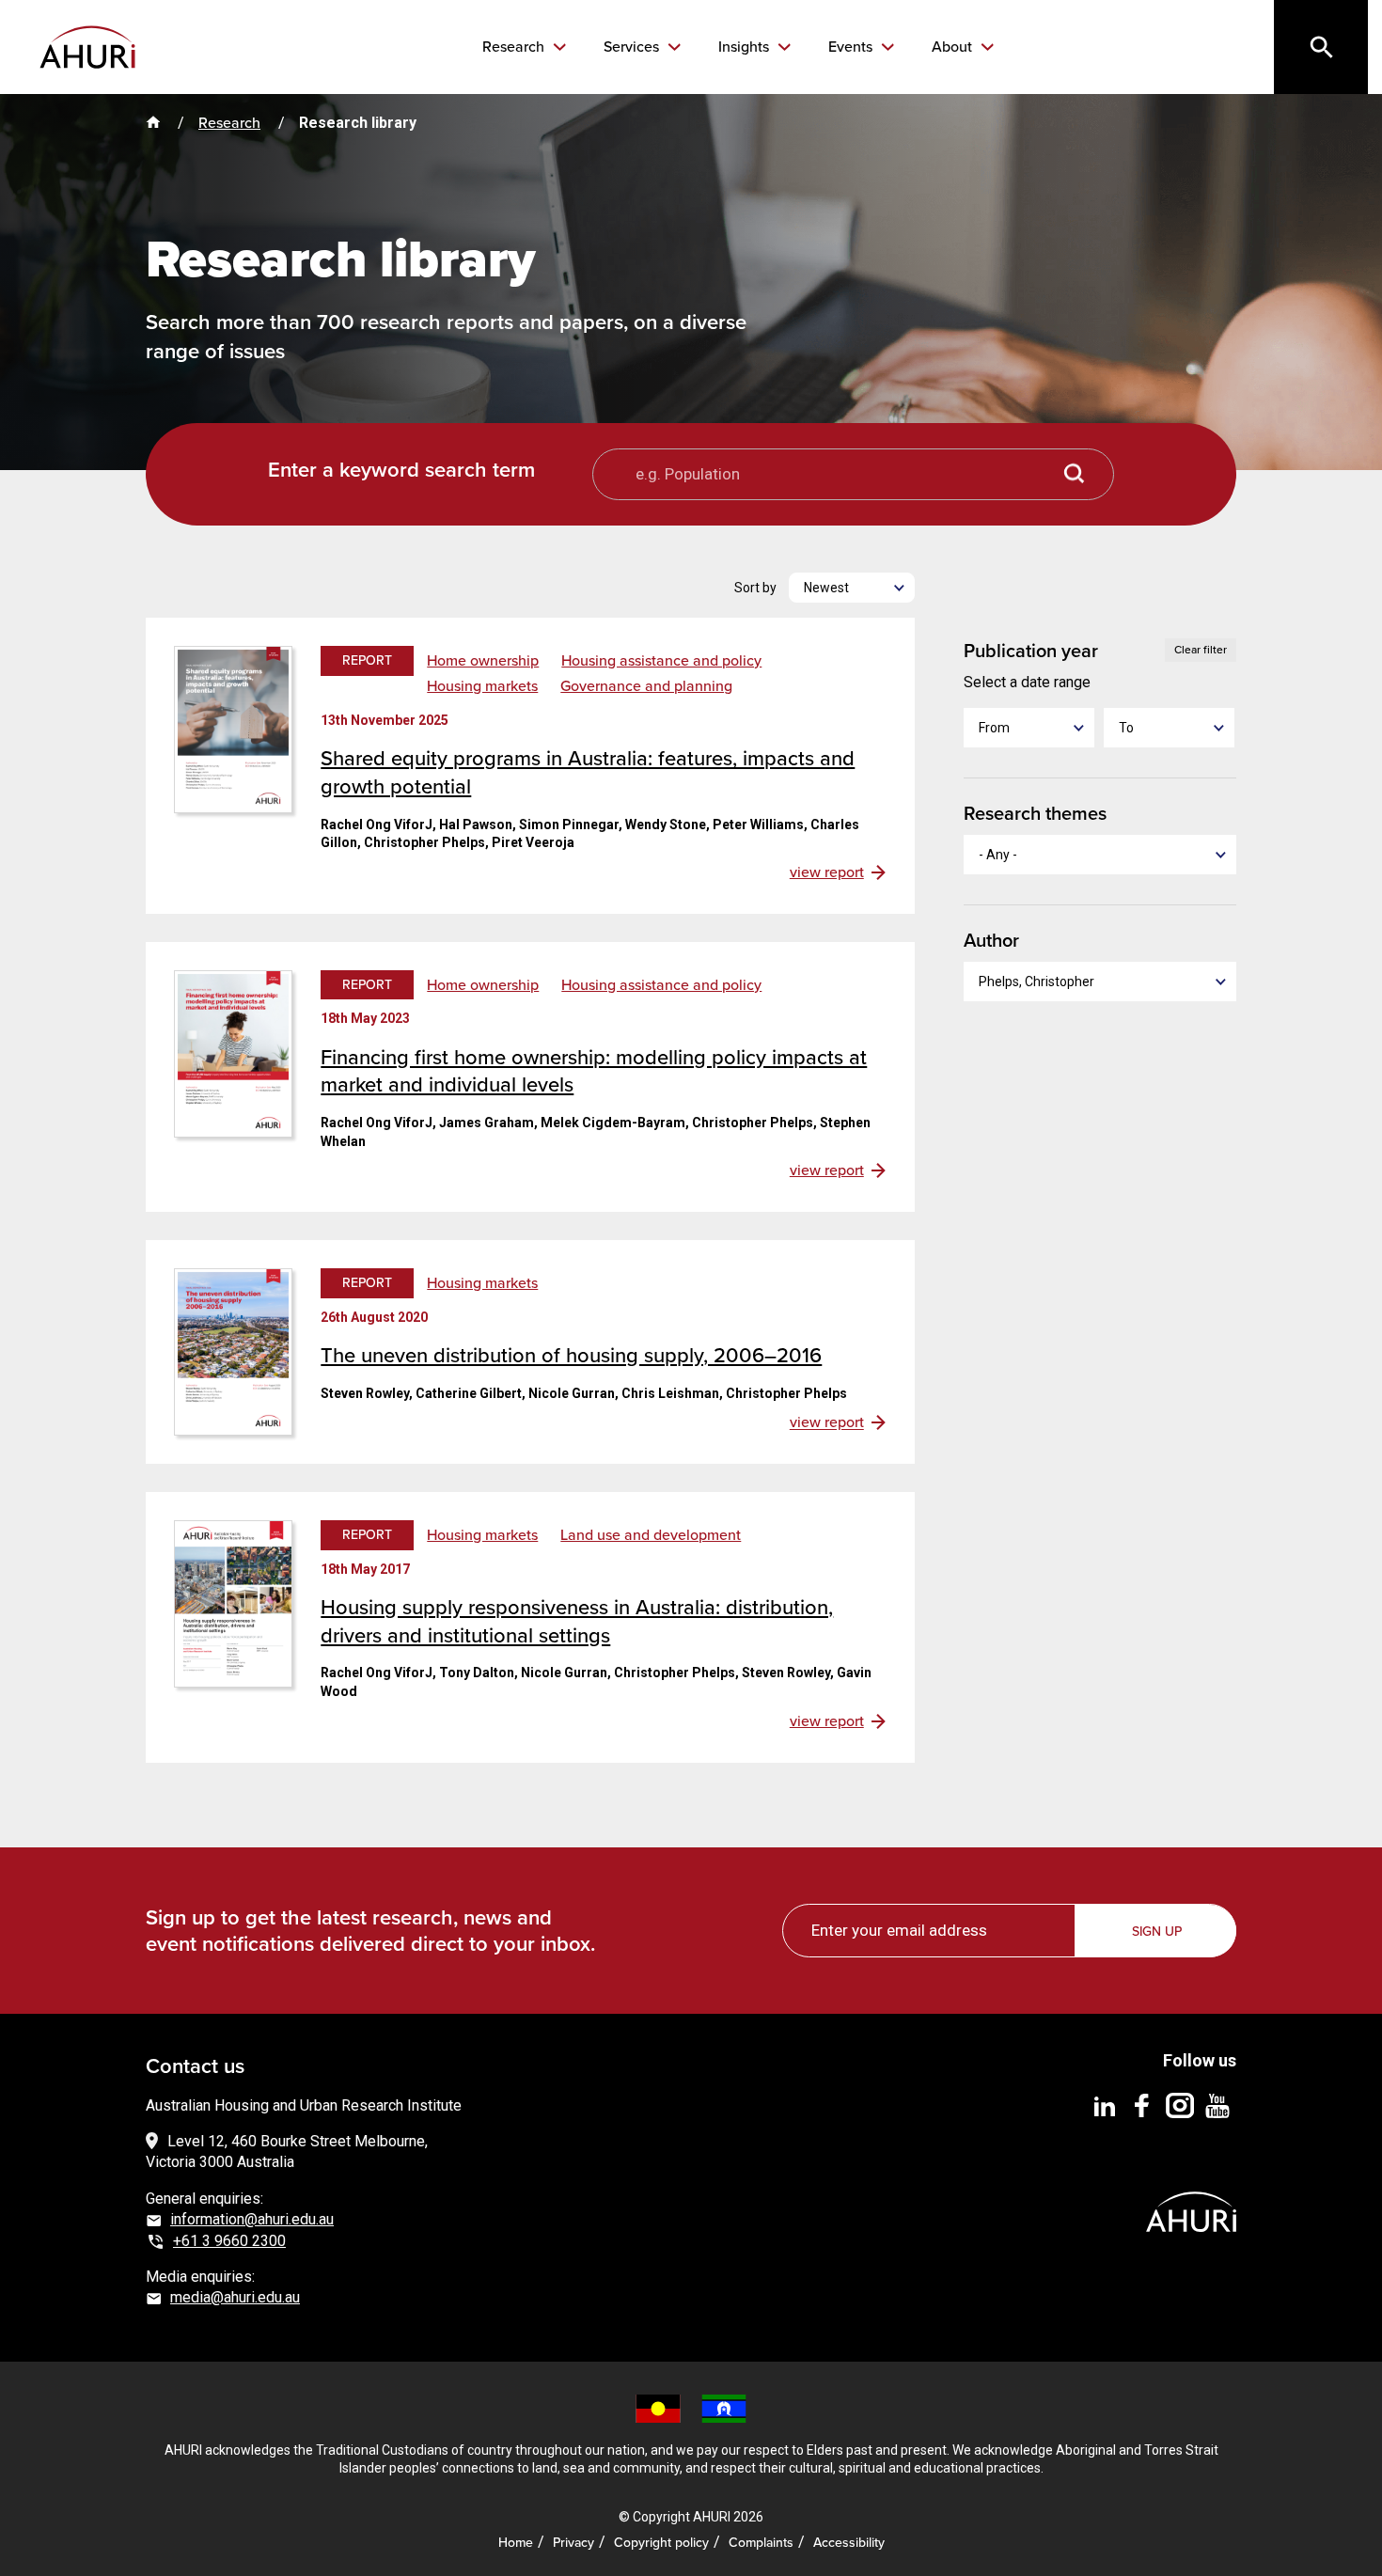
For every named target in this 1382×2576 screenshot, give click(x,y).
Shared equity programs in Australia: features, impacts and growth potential (588, 772)
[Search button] (1075, 474)
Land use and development (651, 1535)
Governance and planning (646, 686)
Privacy (573, 2543)
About (954, 47)
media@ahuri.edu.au (235, 2297)
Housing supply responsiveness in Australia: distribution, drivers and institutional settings (577, 1621)
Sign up (1157, 1932)
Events (852, 47)
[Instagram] (1180, 2105)
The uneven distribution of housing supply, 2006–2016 (571, 1355)
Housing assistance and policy (661, 661)
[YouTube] (1217, 2105)
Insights (746, 47)
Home (516, 2543)
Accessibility (849, 2543)
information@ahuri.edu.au (252, 2219)
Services (633, 47)
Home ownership (483, 661)
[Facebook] (1142, 2105)
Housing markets (482, 686)
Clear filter (1201, 650)
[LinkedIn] (1105, 2105)
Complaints (761, 2543)
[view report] (233, 728)
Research (515, 47)
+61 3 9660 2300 (229, 2241)
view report (827, 872)
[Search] (1321, 47)
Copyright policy (661, 2543)
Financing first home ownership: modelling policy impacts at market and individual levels (594, 1071)
